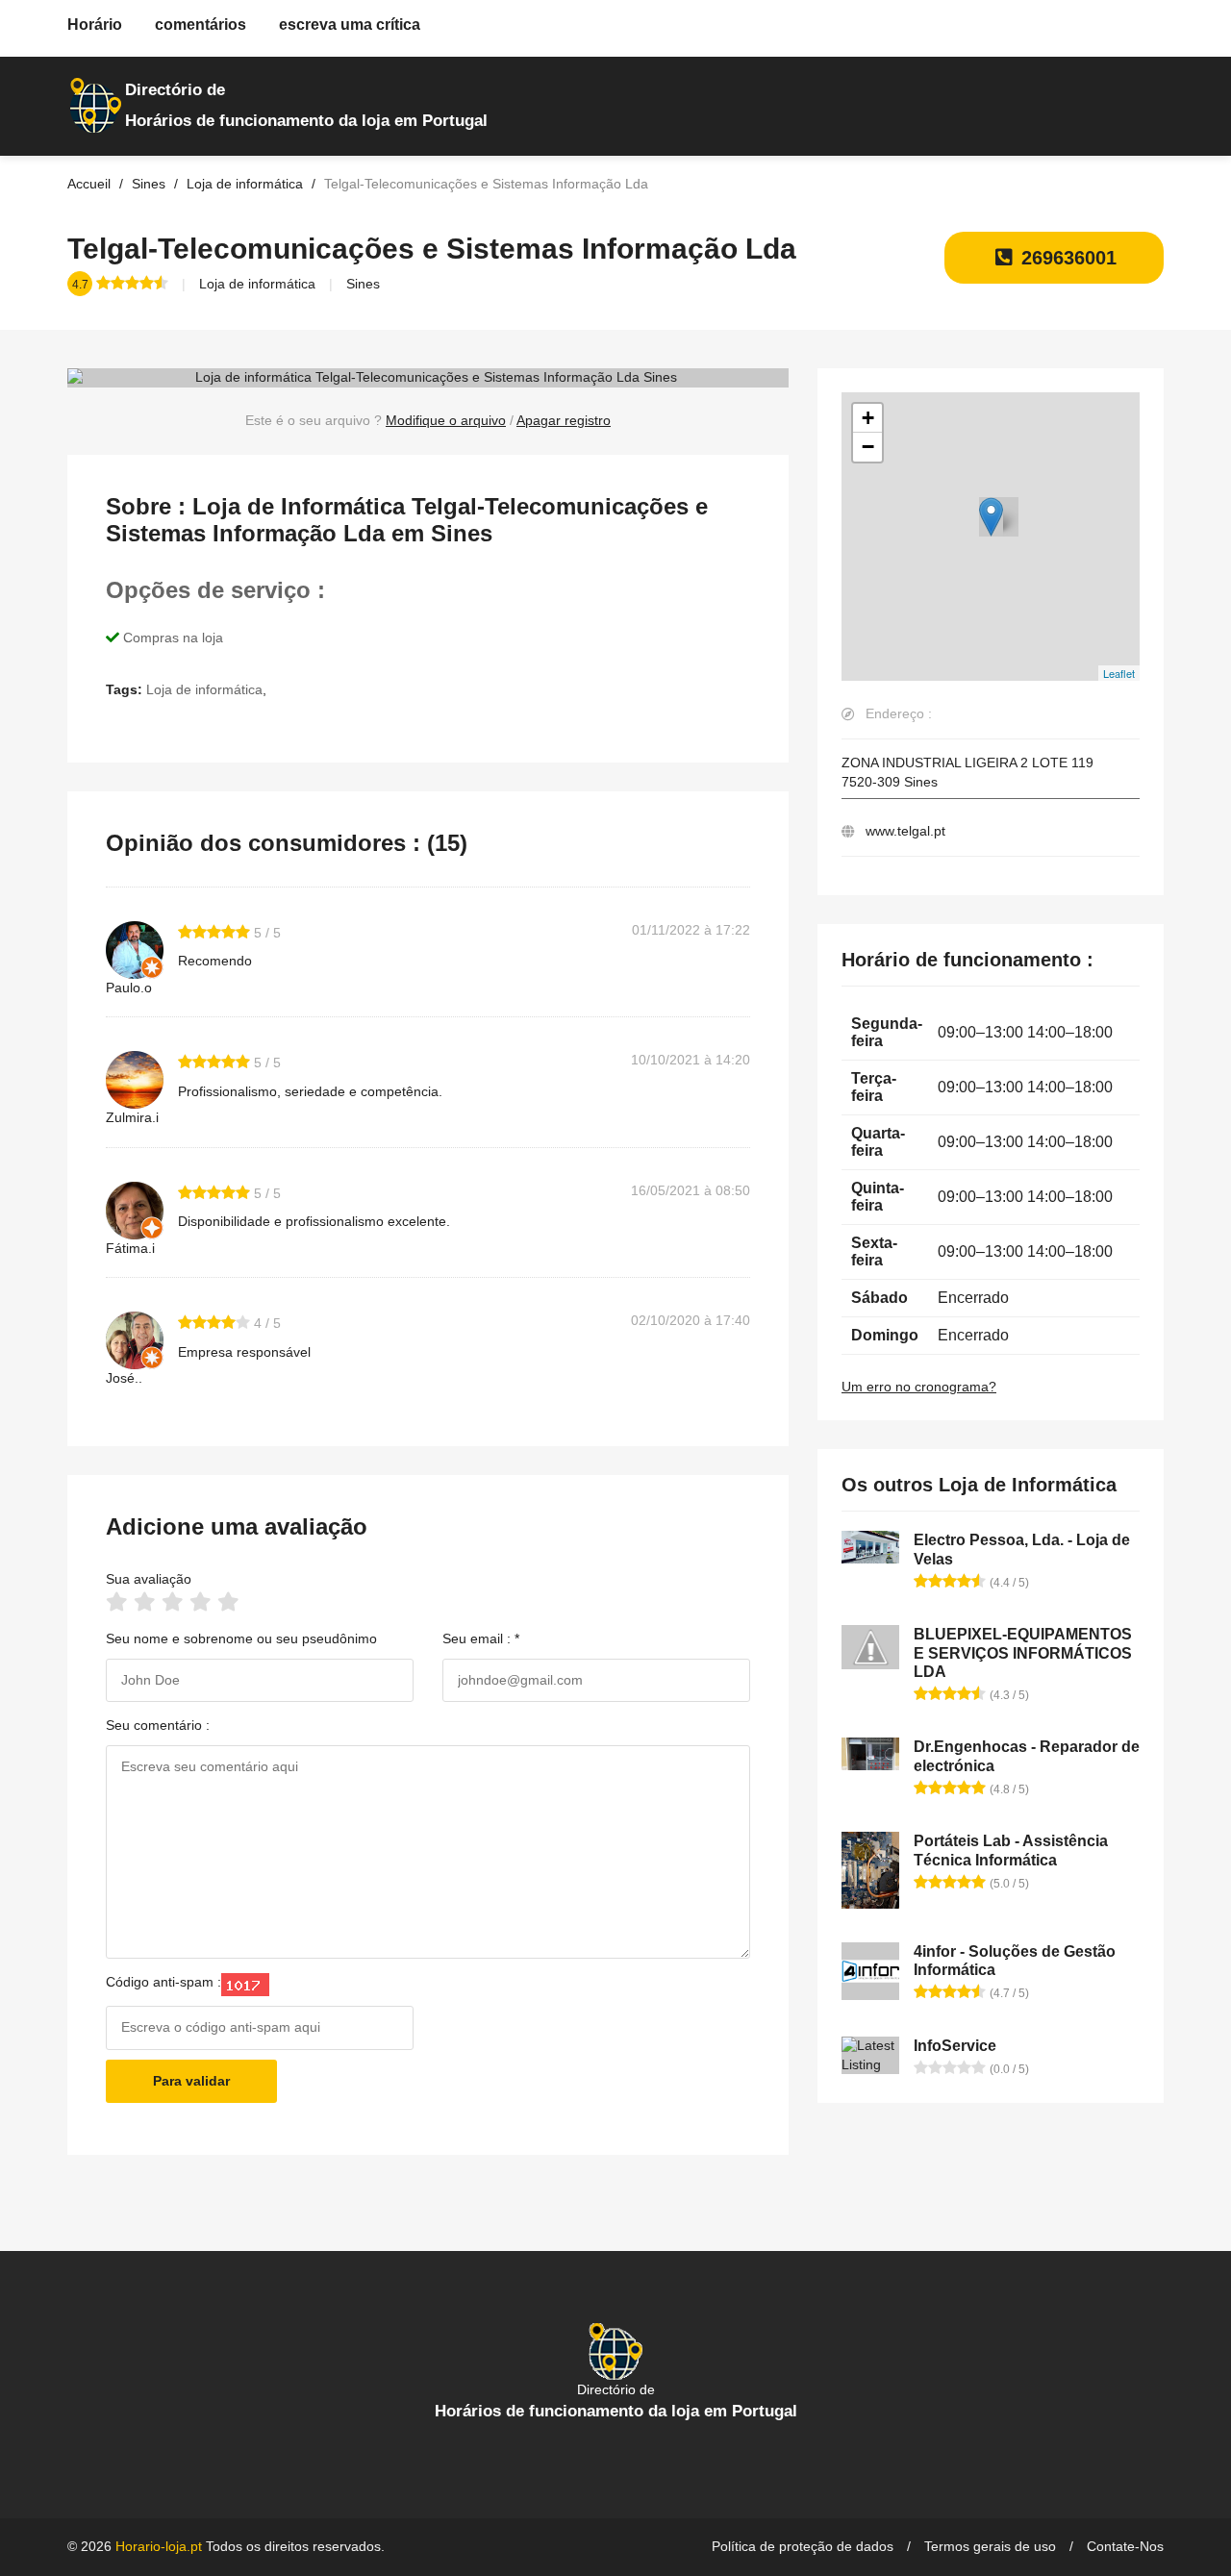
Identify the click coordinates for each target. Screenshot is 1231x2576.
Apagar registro (564, 420)
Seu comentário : (158, 1725)
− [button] (868, 447)
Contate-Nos (1125, 2546)
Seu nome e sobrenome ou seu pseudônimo (241, 1638)
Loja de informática (257, 284)
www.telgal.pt (905, 831)
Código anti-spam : (163, 1982)
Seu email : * (481, 1638)
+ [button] (868, 418)
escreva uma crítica (350, 25)
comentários (201, 25)
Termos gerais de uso (990, 2546)
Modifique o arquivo (446, 420)
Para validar (191, 2081)
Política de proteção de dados (803, 2546)
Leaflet (1119, 673)
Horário (95, 25)
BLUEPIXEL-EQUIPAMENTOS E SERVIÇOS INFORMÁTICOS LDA (1023, 1652)
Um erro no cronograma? (919, 1387)
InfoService (955, 2046)
